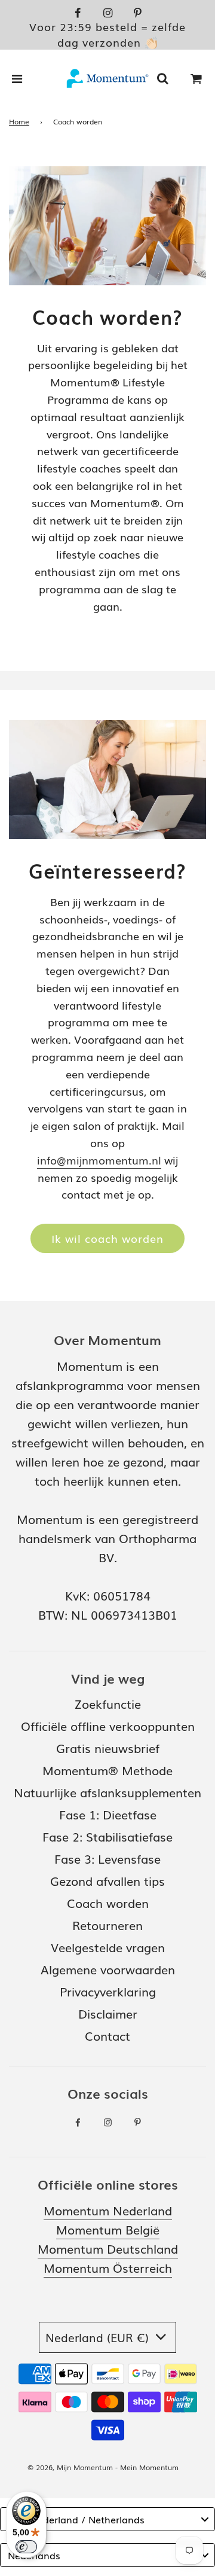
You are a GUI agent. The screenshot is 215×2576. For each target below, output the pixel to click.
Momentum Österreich (108, 2267)
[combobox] (107, 2519)
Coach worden (108, 1903)
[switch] (26, 2547)
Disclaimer (108, 2013)
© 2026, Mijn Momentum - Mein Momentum (103, 2467)
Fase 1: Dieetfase (108, 1814)
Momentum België (108, 2229)
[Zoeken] (162, 78)
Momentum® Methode (107, 1770)
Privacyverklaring (108, 1991)
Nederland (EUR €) (99, 2337)
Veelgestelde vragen (108, 1947)
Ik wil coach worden (107, 1238)
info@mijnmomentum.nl (99, 1160)
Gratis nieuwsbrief (108, 1748)
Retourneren (107, 1925)
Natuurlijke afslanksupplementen (107, 1792)
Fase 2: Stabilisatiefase (107, 1836)
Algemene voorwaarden (108, 1969)
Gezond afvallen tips (107, 1880)
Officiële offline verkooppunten (108, 1726)
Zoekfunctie (108, 1703)
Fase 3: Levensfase (107, 1858)
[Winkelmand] (196, 78)
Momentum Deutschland (108, 2248)
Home (19, 121)
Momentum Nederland (108, 2210)
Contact (107, 2035)
